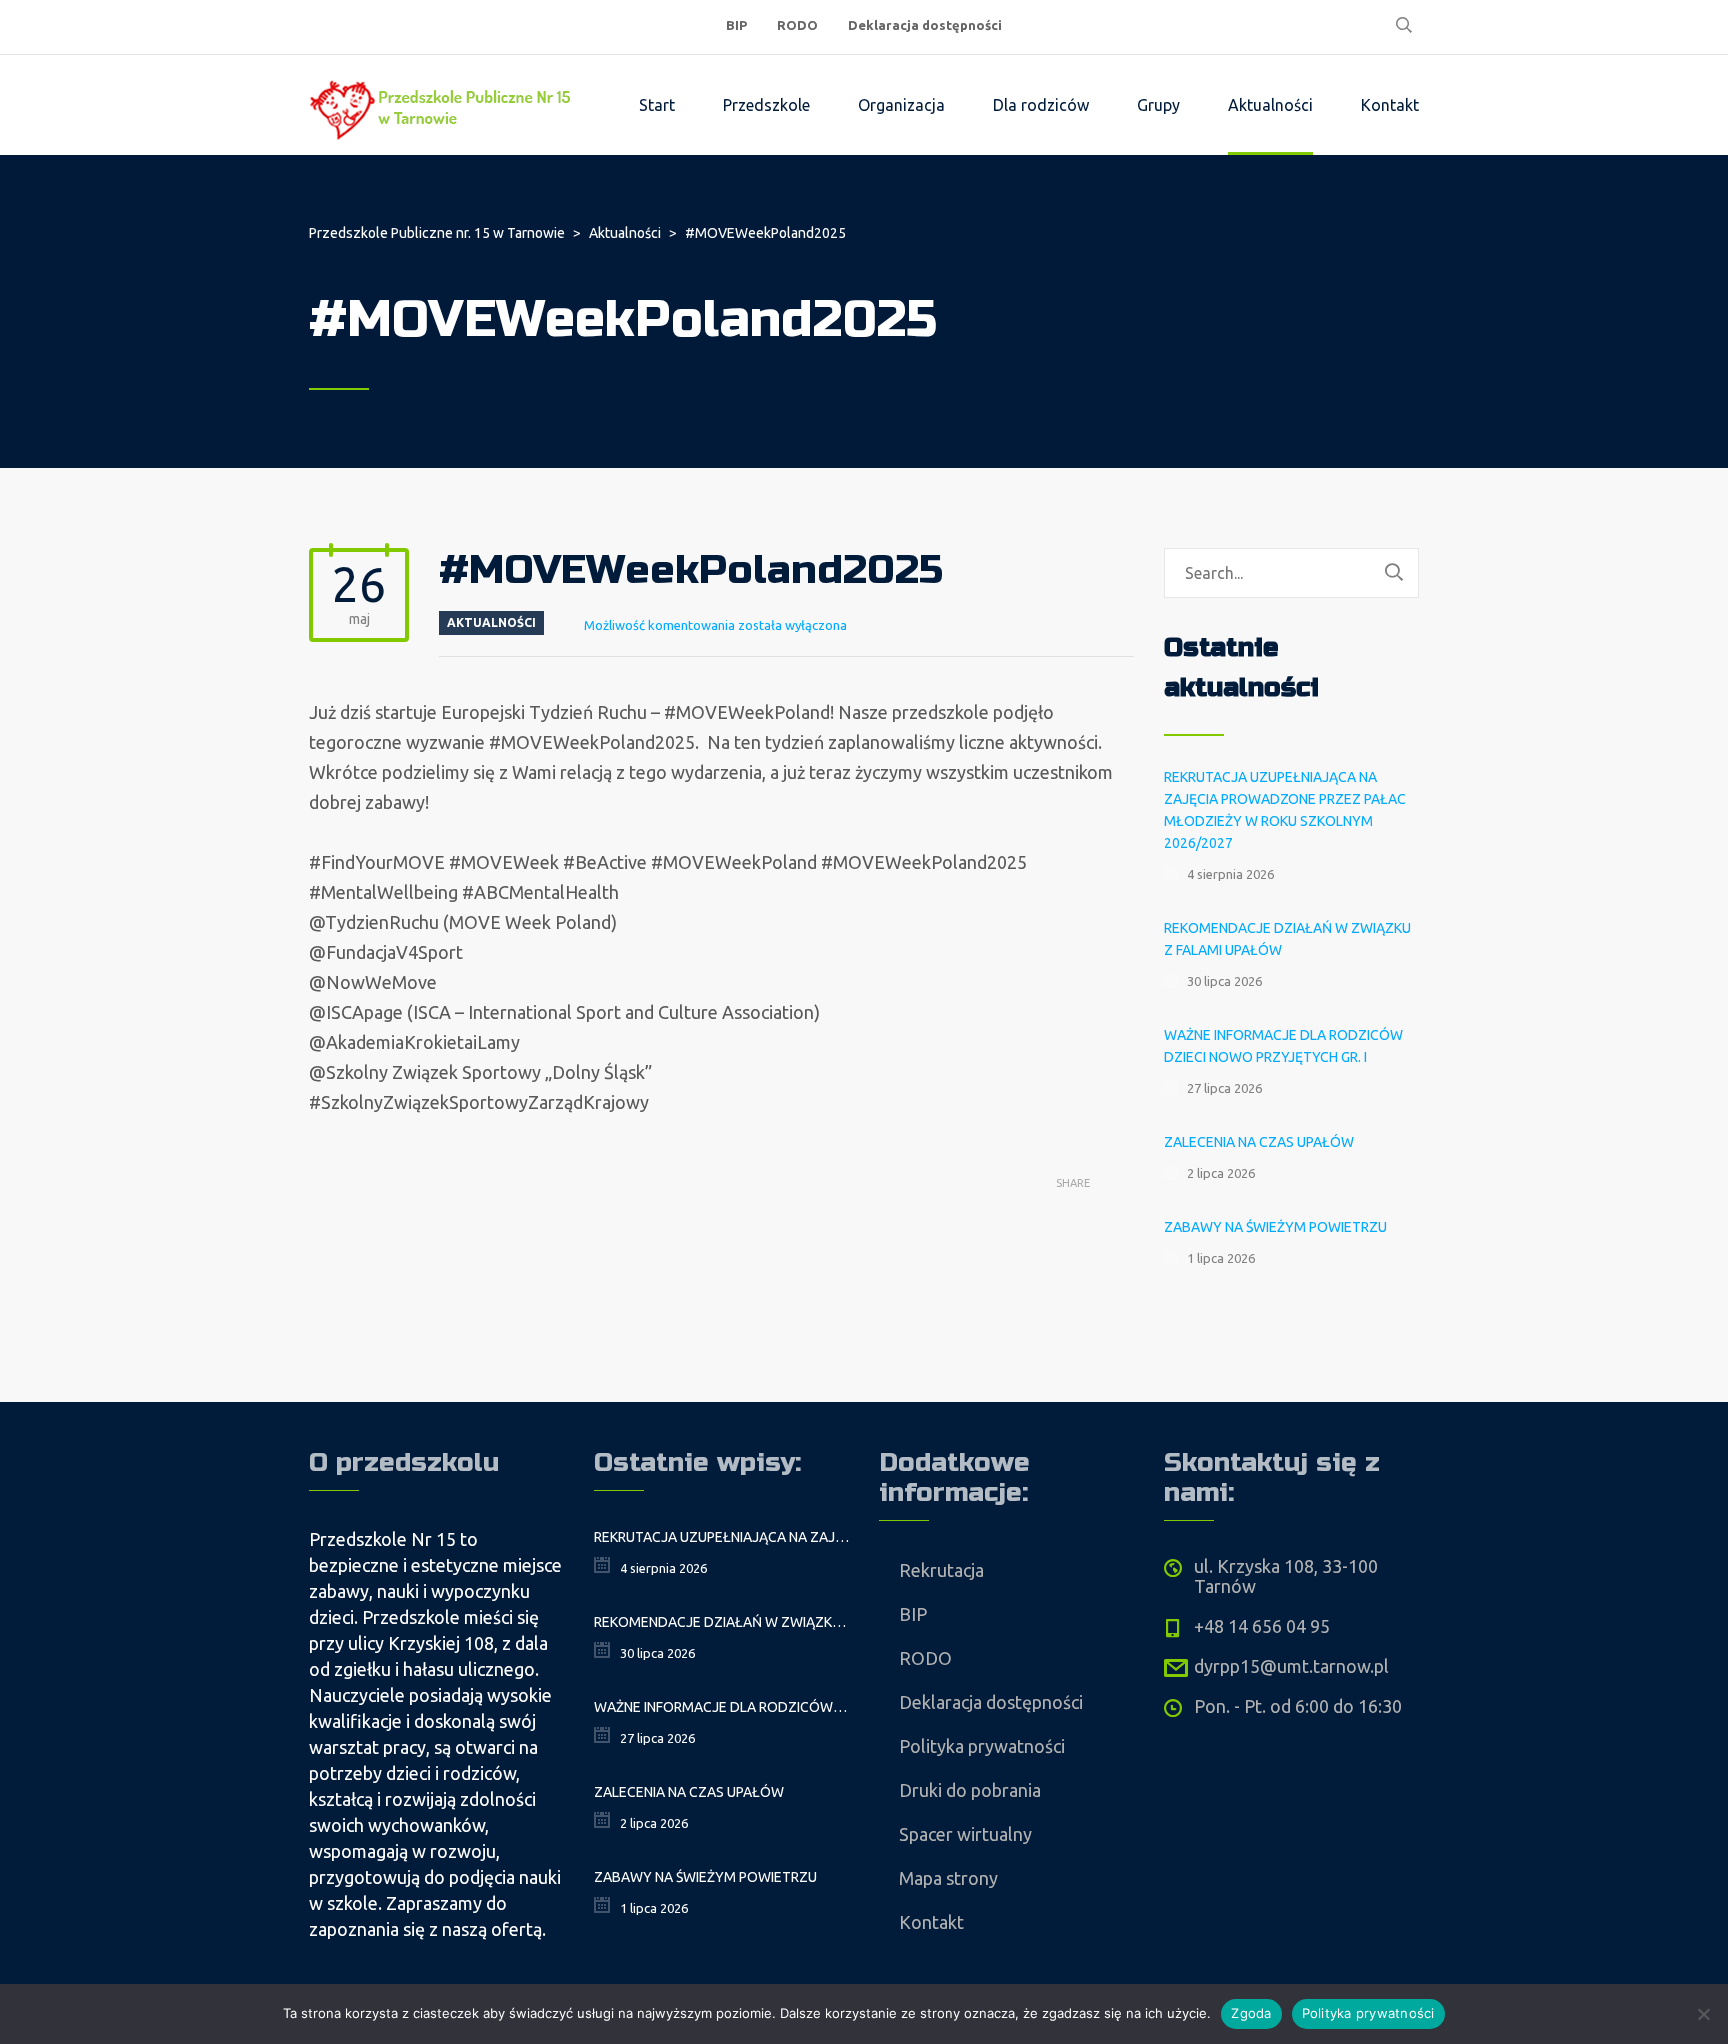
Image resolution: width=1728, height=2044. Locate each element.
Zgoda (1251, 2013)
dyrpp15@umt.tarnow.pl (1291, 1666)
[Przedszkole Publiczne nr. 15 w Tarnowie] (444, 105)
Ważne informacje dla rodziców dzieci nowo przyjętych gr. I (1283, 1046)
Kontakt (1390, 105)
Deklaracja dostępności (925, 25)
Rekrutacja (941, 1570)
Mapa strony (948, 1878)
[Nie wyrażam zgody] (1703, 2014)
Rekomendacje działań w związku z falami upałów (1287, 939)
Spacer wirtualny (965, 1834)
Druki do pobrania (970, 1790)
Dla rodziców (1041, 105)
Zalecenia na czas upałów (1259, 1142)
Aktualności (1270, 105)
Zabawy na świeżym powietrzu (1275, 1227)
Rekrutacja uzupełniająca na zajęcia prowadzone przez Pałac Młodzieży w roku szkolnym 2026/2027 (1285, 810)
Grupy (1158, 105)
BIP (736, 25)
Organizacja (901, 105)
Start (657, 105)
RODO (797, 25)
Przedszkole (766, 105)
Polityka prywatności (982, 1746)
